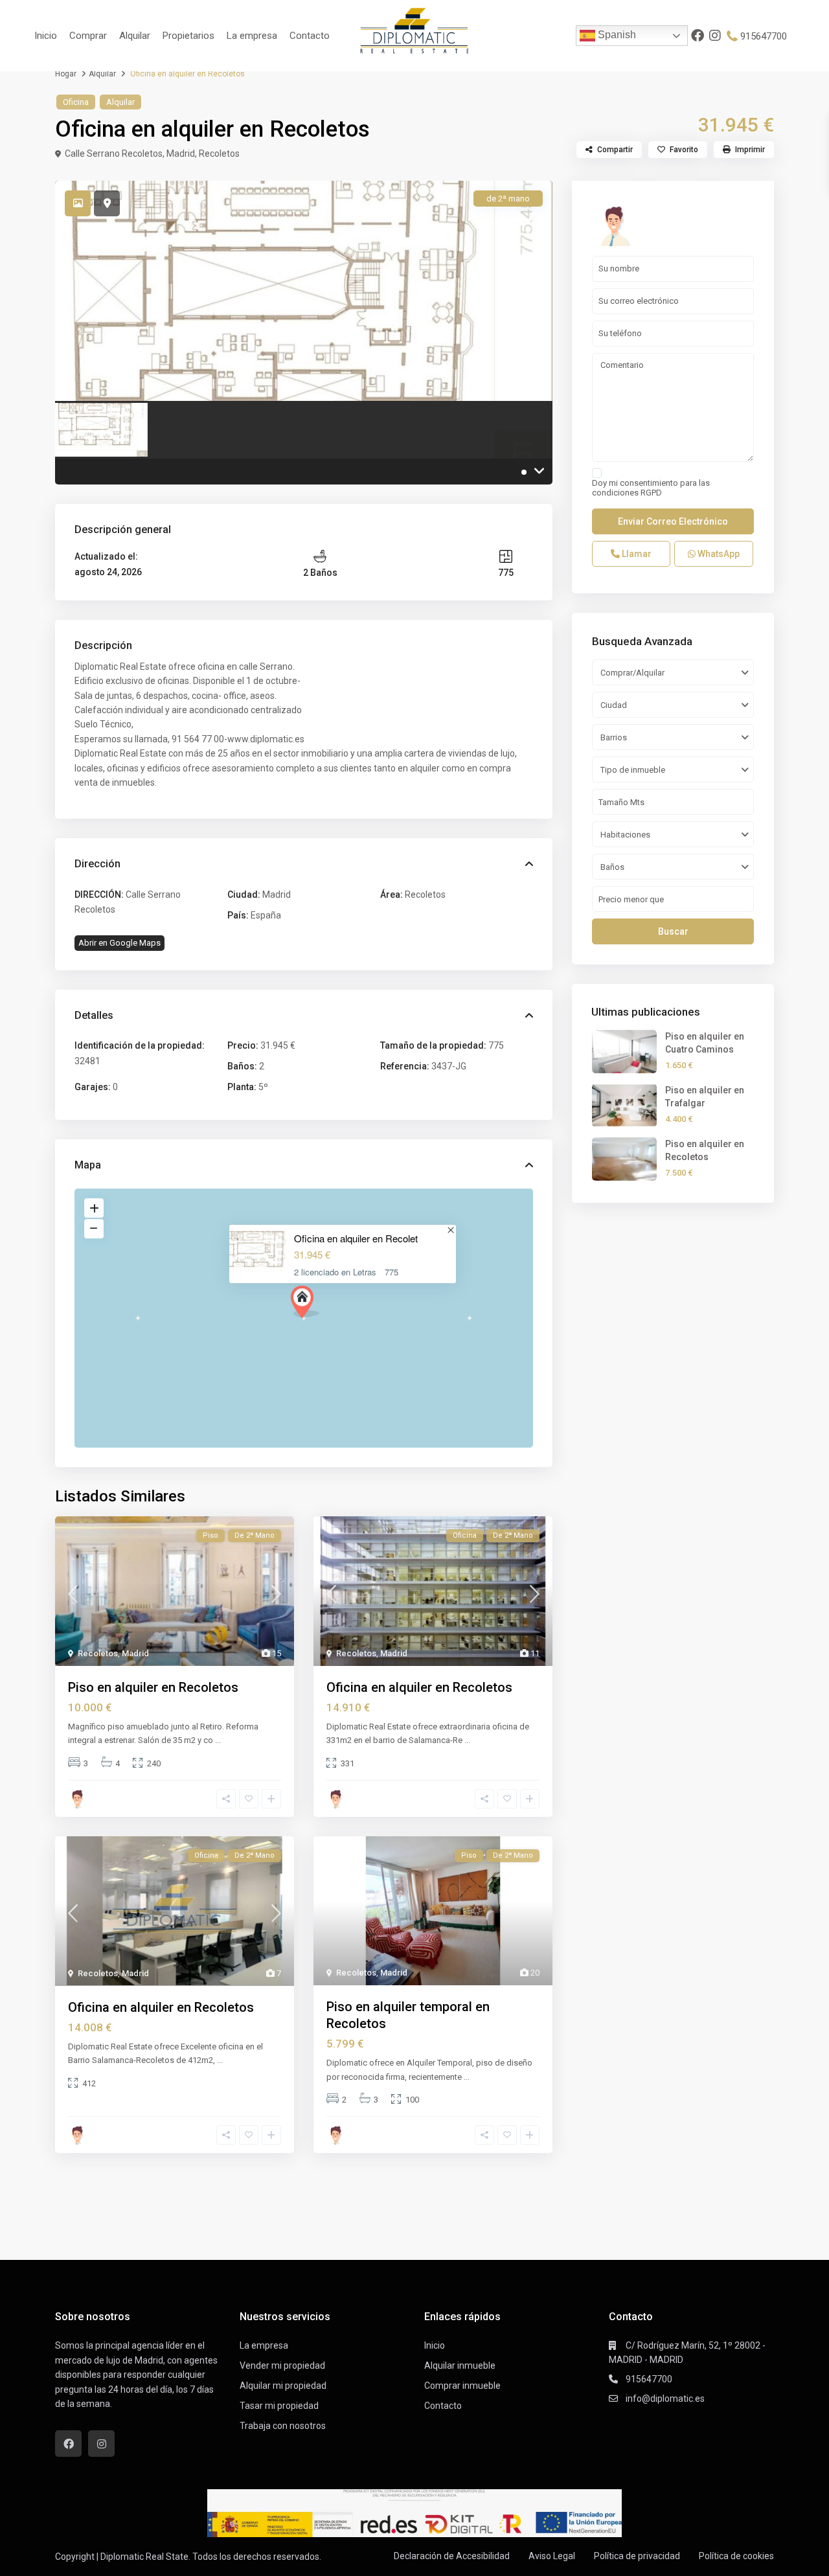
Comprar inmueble (462, 2386)
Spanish (616, 35)
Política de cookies (736, 2556)
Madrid (181, 154)
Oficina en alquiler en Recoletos (419, 1687)
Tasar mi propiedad (279, 2406)
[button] (305, 1302)
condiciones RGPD (627, 493)
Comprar (88, 36)
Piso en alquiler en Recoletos (153, 1687)
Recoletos (219, 154)
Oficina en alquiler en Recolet (356, 1238)
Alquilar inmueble (460, 2365)
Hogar (66, 74)
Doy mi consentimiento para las (651, 488)
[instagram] (716, 36)
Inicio (46, 36)
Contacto (310, 36)
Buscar (673, 931)
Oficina (76, 102)
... (218, 1740)
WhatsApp (718, 554)
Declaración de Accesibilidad (452, 2556)
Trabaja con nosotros (283, 2426)
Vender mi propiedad (282, 2365)
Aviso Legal (552, 2556)
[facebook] (698, 36)
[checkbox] (597, 473)
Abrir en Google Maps (119, 943)
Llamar (636, 554)
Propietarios (188, 36)
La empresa (252, 36)
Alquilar (135, 36)
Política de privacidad (637, 2556)
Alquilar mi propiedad (283, 2386)
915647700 (764, 36)
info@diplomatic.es (665, 2399)
